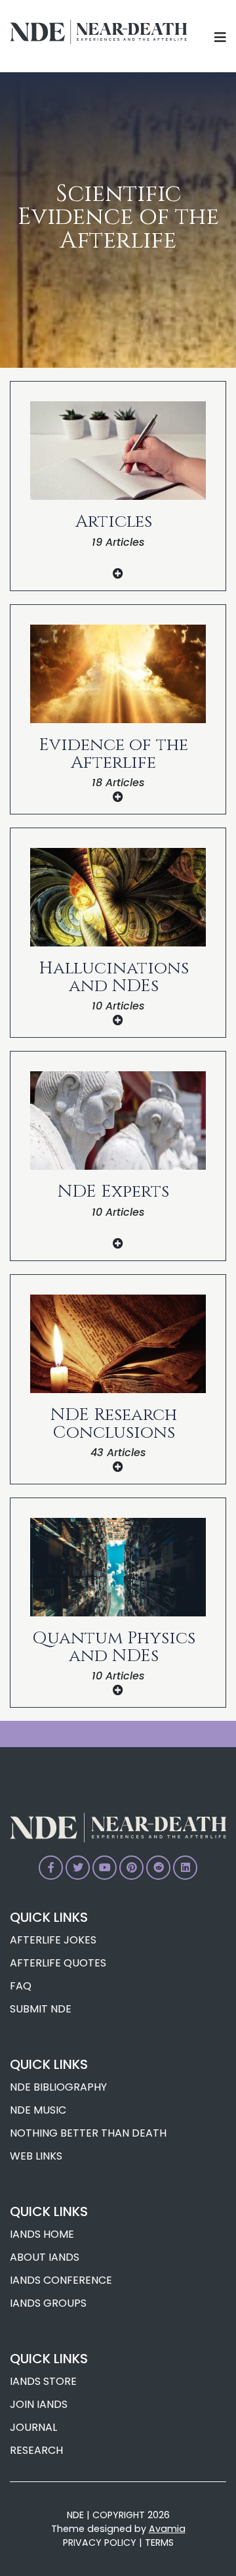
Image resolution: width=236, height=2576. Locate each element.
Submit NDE (41, 2009)
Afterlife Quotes (58, 1963)
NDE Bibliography (58, 2087)
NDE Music (38, 2110)
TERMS (159, 2543)
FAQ (21, 1986)
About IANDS (45, 2257)
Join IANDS (39, 2404)
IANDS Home (42, 2234)
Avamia (167, 2529)
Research (36, 2450)
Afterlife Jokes (53, 1940)
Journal (33, 2427)
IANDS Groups (48, 2303)
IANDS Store (43, 2381)
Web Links (36, 2156)
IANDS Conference (61, 2280)
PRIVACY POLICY (100, 2543)
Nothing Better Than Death (88, 2133)
